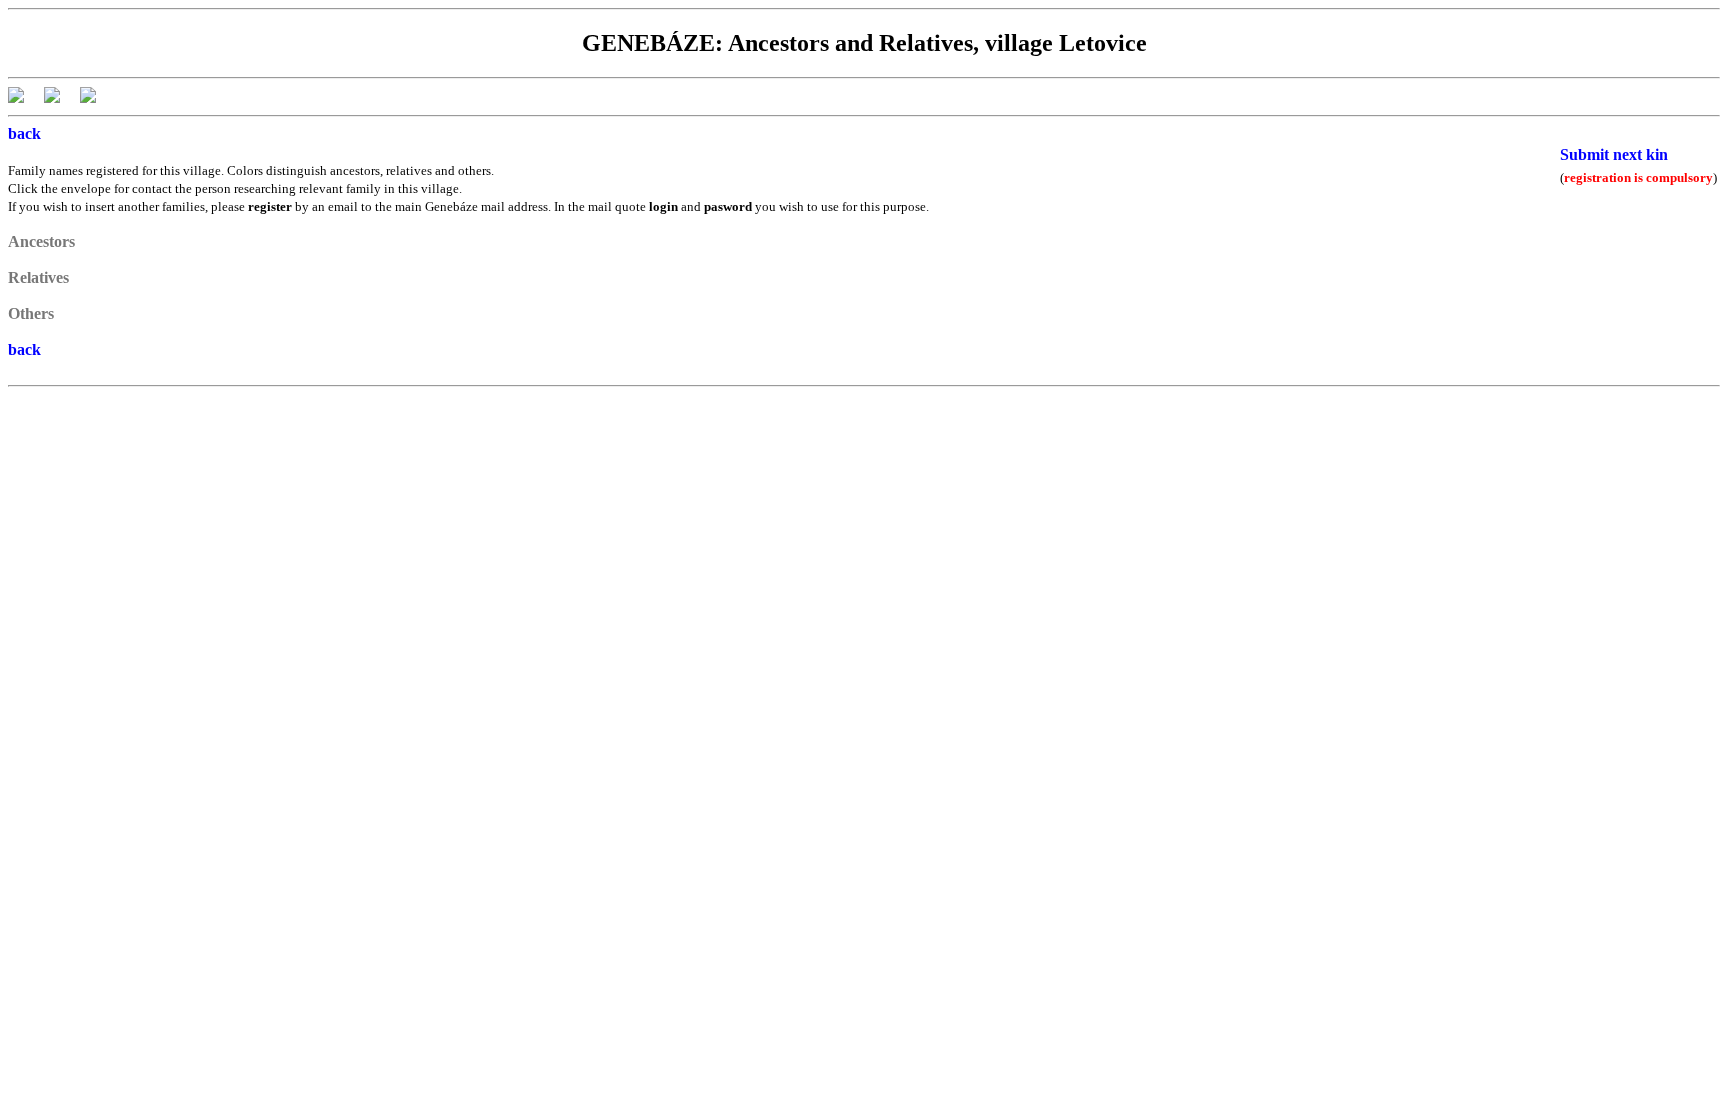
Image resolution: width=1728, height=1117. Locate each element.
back (24, 133)
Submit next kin (1614, 154)
